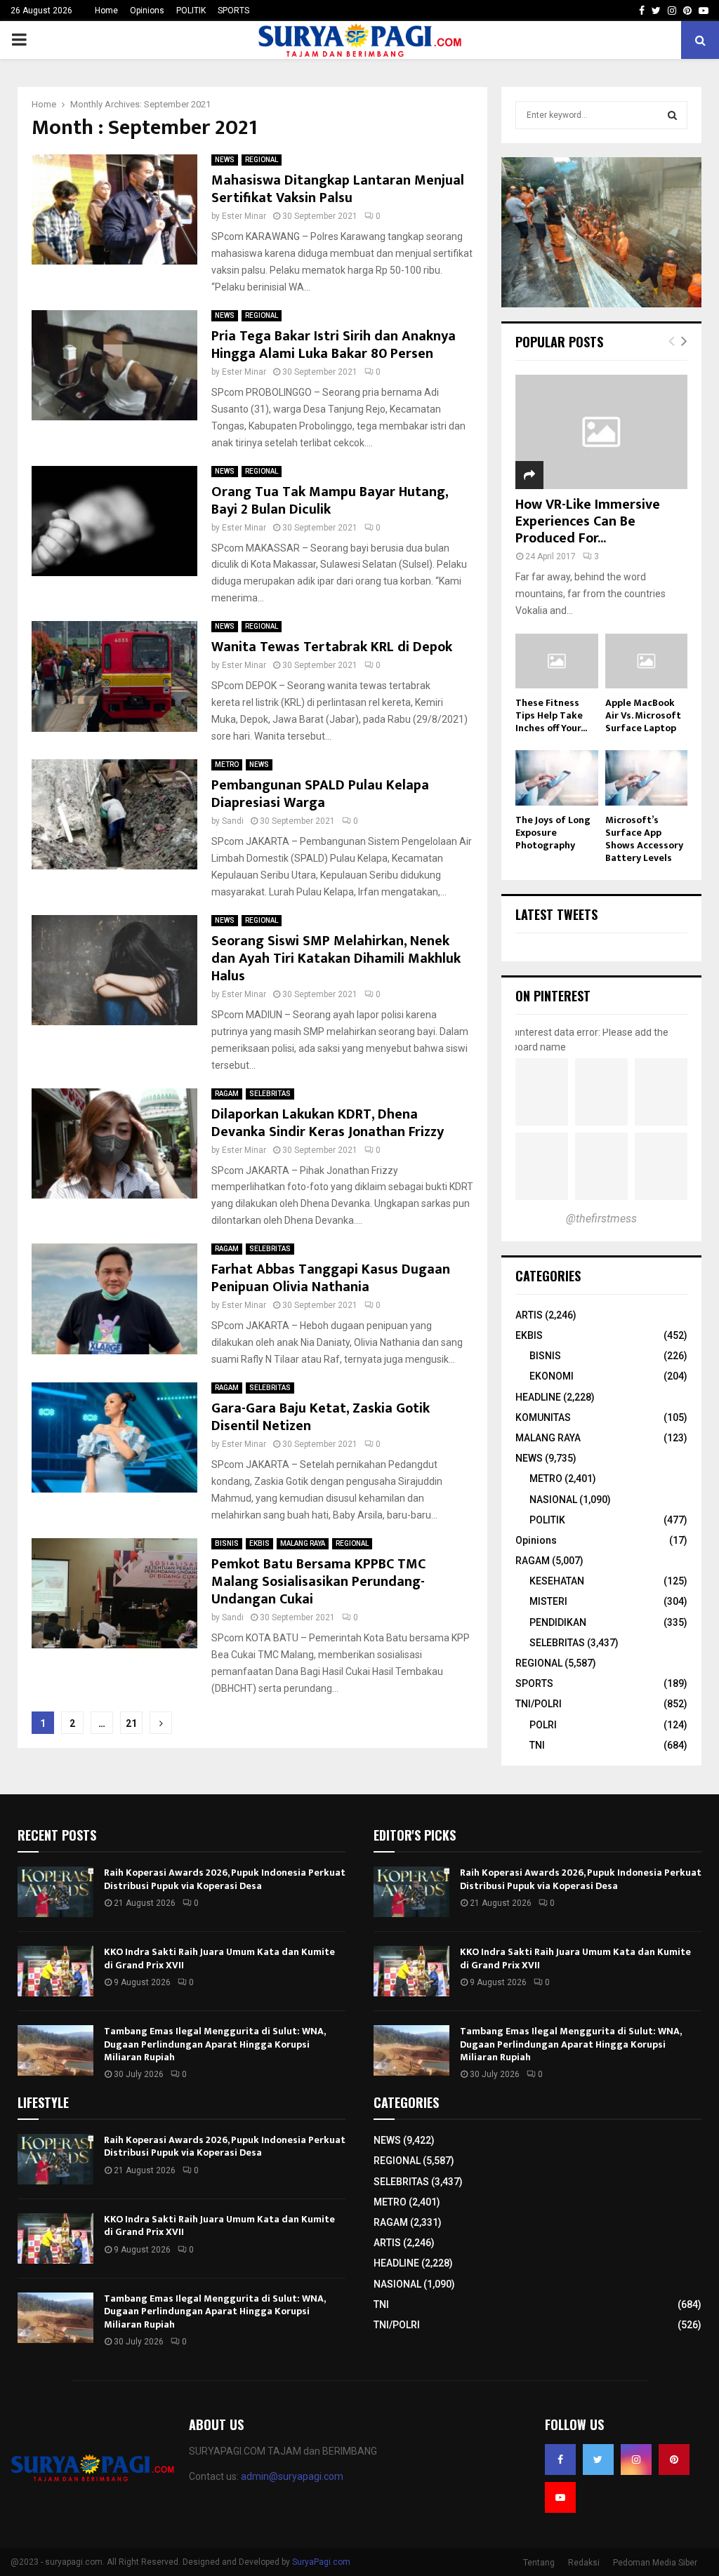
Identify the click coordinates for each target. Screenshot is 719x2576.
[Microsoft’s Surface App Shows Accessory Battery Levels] (647, 778)
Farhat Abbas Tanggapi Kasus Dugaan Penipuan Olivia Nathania (331, 1278)
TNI (537, 1745)
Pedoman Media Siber (655, 2563)
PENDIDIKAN (558, 1622)
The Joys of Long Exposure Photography (553, 833)
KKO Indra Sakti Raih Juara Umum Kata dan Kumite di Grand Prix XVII (219, 1958)
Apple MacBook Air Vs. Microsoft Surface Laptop (643, 715)
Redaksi (584, 2563)
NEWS (225, 160)
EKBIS (259, 1543)
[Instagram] (636, 2460)
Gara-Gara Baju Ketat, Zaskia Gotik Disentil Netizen (321, 1417)
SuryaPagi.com (321, 2562)
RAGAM (227, 1094)
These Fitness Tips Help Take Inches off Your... (551, 715)
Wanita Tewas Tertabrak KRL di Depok (332, 647)
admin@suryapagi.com (292, 2476)
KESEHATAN (557, 1581)
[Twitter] (598, 2460)
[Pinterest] (674, 2460)
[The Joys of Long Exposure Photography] (557, 778)
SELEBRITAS (270, 1094)
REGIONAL (262, 160)
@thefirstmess (601, 1219)
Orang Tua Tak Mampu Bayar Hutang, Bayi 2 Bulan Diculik (330, 501)
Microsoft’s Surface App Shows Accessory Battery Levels (644, 839)
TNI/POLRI (539, 1704)
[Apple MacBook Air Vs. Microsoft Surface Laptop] (647, 661)
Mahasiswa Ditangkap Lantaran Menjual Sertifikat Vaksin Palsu (338, 189)
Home (106, 11)
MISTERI (548, 1601)
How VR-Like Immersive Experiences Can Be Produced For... (588, 521)
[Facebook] (560, 2460)
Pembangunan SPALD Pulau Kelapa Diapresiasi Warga (320, 794)
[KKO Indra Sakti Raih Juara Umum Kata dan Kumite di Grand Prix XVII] (55, 1971)
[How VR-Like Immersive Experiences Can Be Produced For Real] (601, 432)
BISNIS (227, 1543)
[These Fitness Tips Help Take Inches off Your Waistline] (557, 661)
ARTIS (529, 1315)
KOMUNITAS (543, 1417)
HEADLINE (538, 1397)
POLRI (543, 1725)
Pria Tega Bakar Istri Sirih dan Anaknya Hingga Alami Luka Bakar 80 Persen (334, 345)
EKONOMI (552, 1376)
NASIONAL (553, 1500)
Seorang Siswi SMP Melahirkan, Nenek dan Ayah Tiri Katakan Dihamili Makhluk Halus (336, 959)
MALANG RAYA (303, 1543)
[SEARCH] (672, 115)
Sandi (233, 821)
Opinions (147, 11)
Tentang (539, 2563)
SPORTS (233, 11)
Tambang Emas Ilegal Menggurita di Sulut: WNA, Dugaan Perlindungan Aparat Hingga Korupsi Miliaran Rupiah (215, 2044)
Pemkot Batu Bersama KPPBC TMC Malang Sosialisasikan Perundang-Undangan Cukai (318, 1582)
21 (131, 1723)
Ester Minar (244, 216)
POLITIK (191, 11)
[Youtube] (560, 2497)
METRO (227, 765)
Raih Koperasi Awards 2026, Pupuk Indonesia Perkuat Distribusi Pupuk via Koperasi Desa (225, 1879)
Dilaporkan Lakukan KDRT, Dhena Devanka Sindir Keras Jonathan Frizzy (328, 1123)
